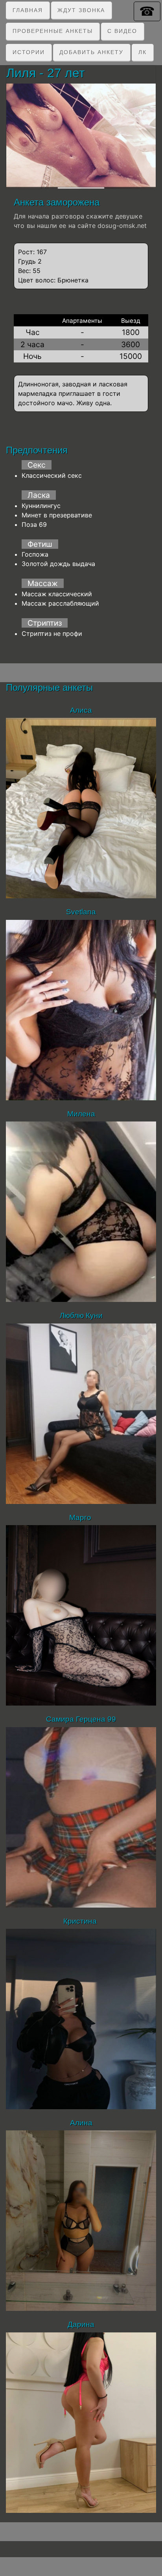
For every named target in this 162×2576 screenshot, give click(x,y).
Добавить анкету (91, 52)
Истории (29, 52)
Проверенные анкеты (53, 31)
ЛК (143, 52)
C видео (122, 31)
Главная (28, 10)
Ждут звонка (81, 10)
